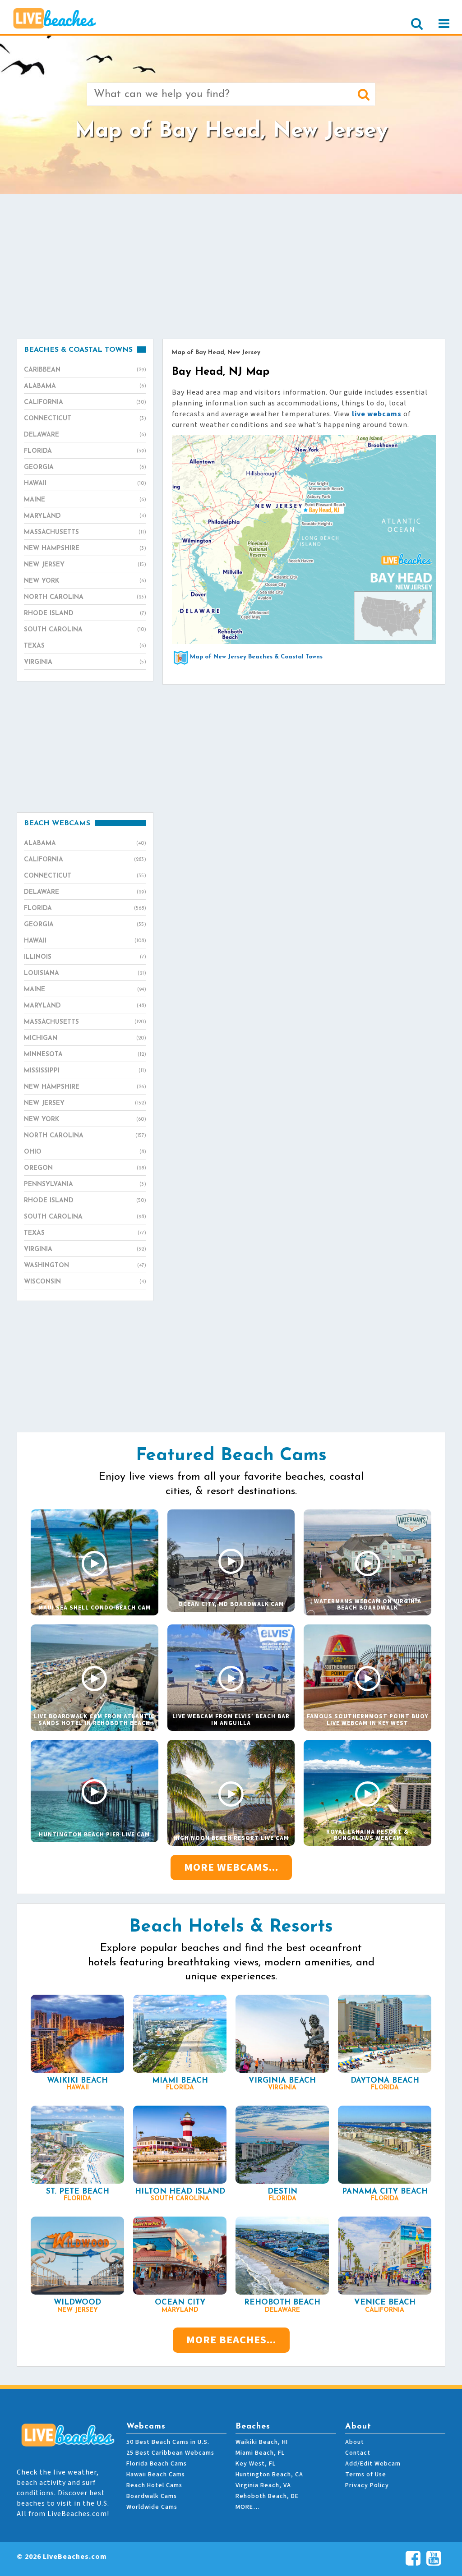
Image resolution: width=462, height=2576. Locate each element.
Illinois (85, 957)
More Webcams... (231, 1867)
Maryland (85, 516)
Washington (85, 1266)
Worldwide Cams (152, 2507)
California (85, 402)
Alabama (85, 386)
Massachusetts (85, 532)
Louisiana (85, 973)
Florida (85, 451)
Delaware (85, 435)
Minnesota (85, 1055)
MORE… (248, 2507)
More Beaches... (231, 2340)
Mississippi (85, 1071)
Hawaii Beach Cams (156, 2475)
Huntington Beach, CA (269, 2475)
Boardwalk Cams (152, 2496)
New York (85, 581)
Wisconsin (85, 1282)
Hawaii (85, 484)
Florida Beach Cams (157, 2464)
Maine (85, 500)
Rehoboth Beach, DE (267, 2496)
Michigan (85, 1038)
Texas (85, 646)
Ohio (85, 1152)
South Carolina (85, 630)
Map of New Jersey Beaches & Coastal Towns (256, 657)
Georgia (85, 467)
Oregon (85, 1168)
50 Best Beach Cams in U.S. (168, 2442)
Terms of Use (366, 2475)
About (355, 2442)
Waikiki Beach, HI (262, 2442)
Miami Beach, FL (260, 2453)
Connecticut (85, 419)
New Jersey (85, 565)
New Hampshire (85, 549)
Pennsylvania (85, 1184)
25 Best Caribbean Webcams (170, 2453)
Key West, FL (256, 2464)
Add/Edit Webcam (373, 2464)
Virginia (85, 662)
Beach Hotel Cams (154, 2485)
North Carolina (85, 597)
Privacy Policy (367, 2485)
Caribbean (85, 370)
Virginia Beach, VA (263, 2485)
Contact (358, 2453)
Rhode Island (85, 614)
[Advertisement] (231, 266)
